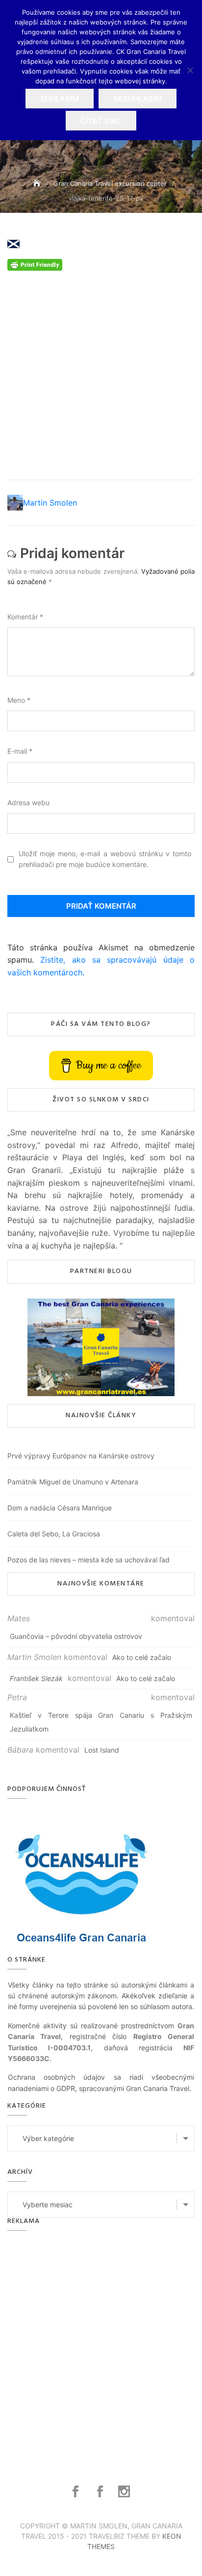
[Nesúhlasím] (190, 70)
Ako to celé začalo (142, 1657)
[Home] (38, 183)
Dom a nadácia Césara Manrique (60, 1508)
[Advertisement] (101, 372)
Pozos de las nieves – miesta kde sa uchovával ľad (88, 1560)
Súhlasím (60, 99)
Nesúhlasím (138, 99)
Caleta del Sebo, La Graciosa (54, 1534)
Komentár (25, 617)
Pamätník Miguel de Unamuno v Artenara (73, 1482)
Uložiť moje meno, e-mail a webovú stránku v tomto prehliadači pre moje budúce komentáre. (105, 859)
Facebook (77, 2492)
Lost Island (102, 1750)
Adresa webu (28, 803)
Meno (19, 700)
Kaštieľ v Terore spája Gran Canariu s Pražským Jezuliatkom (101, 1722)
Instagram (125, 2492)
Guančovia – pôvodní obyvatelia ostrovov (76, 1636)
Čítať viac (101, 121)
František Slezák (36, 1678)
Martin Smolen (50, 503)
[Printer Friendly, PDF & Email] (35, 264)
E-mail (20, 751)
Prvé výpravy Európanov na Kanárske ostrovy (81, 1456)
